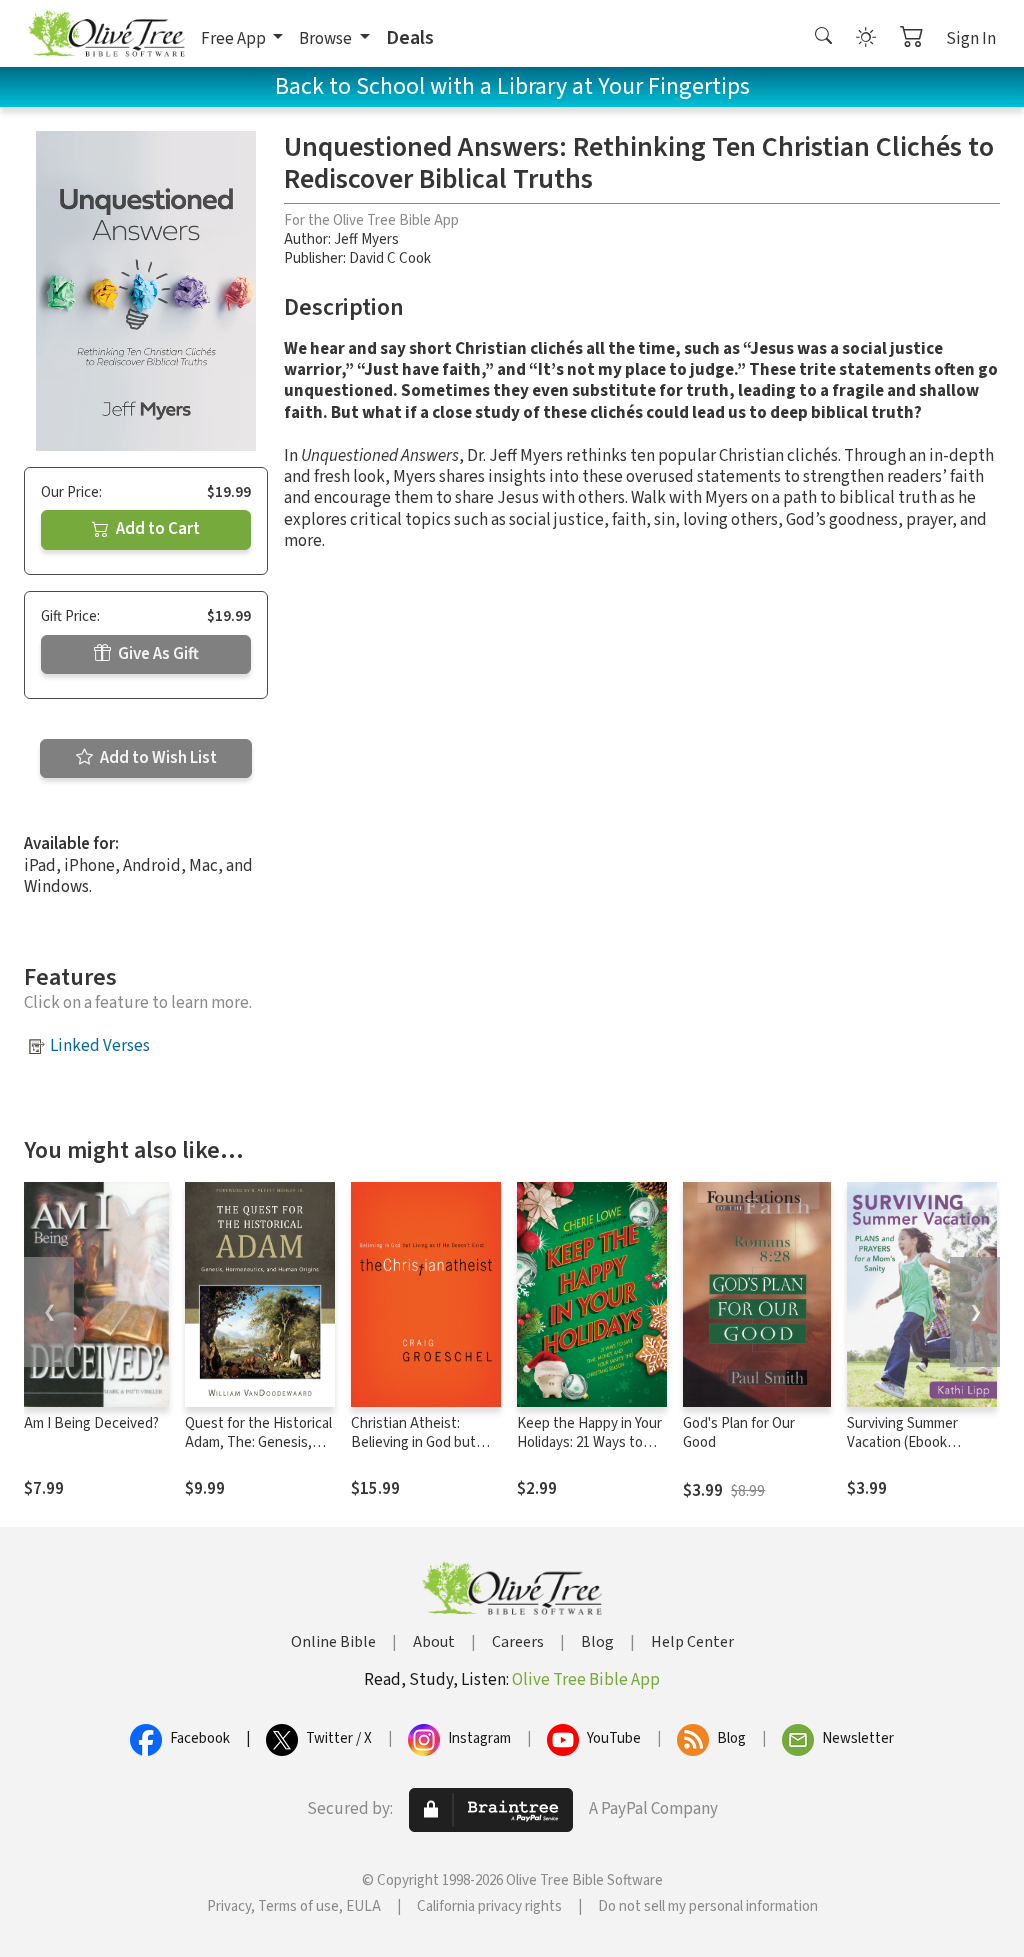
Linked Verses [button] (100, 1046)
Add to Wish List (157, 758)
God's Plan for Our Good (739, 1433)
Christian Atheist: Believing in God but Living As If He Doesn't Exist (422, 1452)
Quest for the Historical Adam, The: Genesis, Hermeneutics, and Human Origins (258, 1452)
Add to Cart (156, 529)
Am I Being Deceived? (91, 1423)
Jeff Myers (366, 239)
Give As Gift (157, 654)
